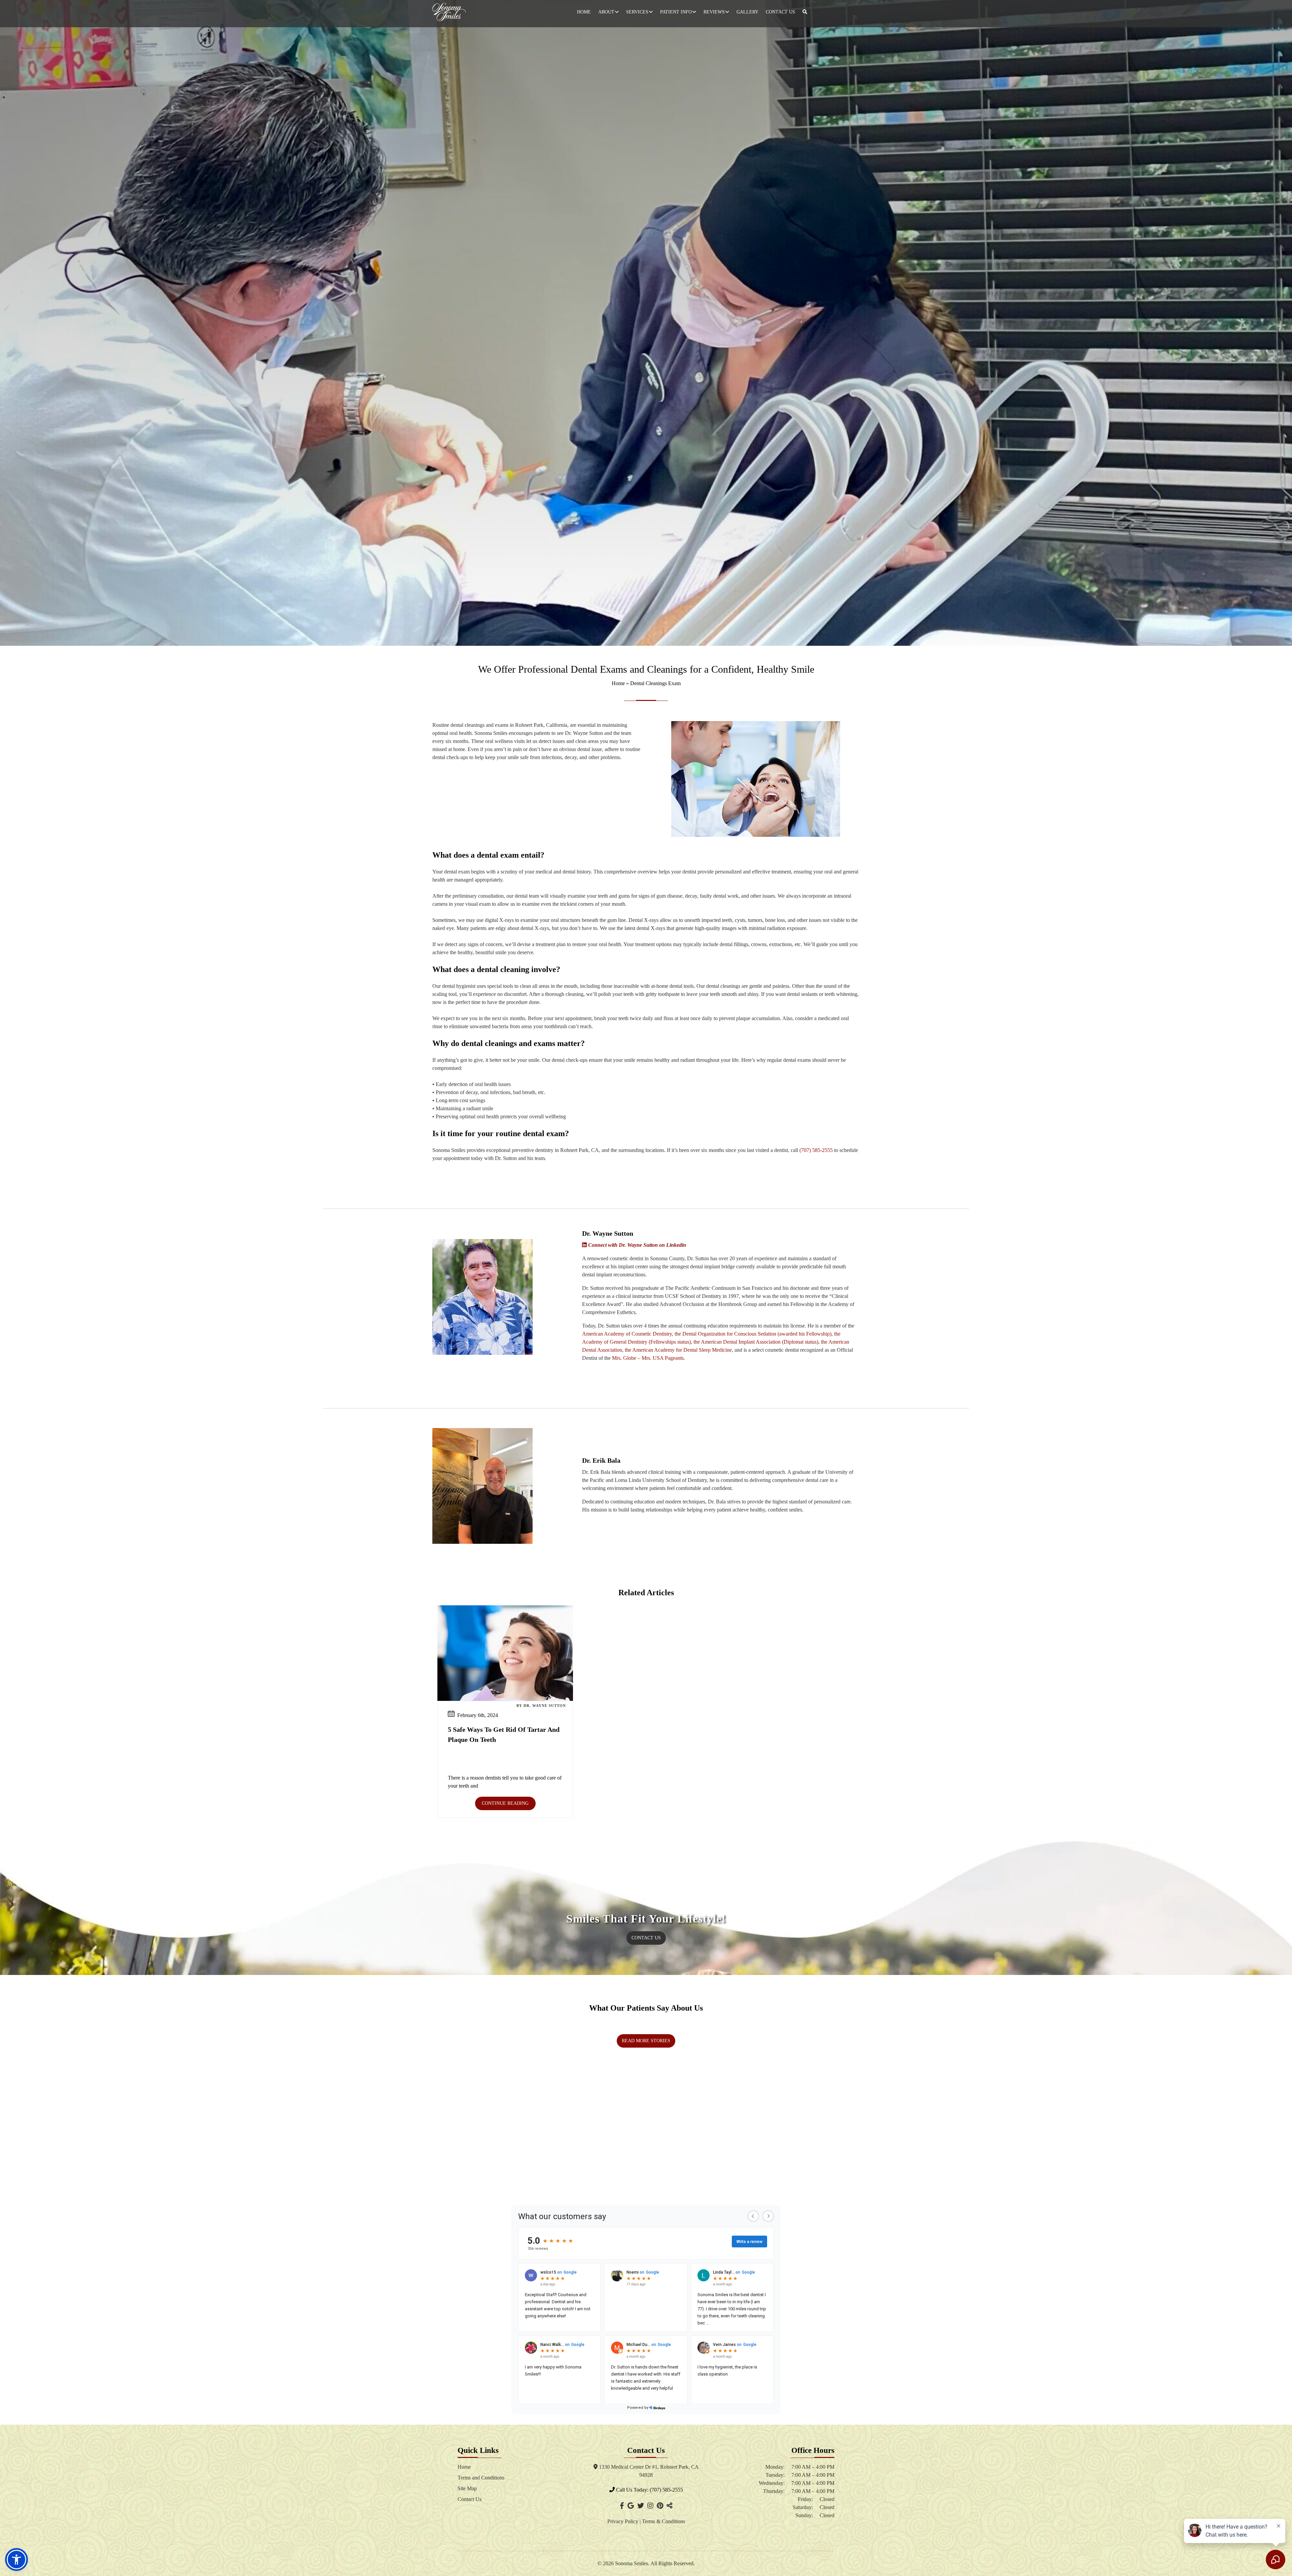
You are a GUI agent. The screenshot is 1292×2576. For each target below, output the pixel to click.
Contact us (646, 1938)
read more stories (646, 2041)
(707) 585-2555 (816, 1150)
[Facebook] (622, 2506)
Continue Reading (505, 1803)
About (606, 12)
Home (584, 12)
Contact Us (780, 12)
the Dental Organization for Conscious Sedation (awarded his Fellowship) (753, 1334)
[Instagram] (650, 2506)
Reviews (714, 12)
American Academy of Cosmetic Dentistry (627, 1334)
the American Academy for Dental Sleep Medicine (678, 1350)
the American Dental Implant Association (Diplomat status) (756, 1342)
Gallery (747, 12)
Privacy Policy (623, 2521)
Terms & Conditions (663, 2521)
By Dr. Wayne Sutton (541, 1706)
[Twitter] (641, 2506)
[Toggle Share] (670, 2506)
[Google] (631, 2506)
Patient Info (676, 12)
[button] (16, 2560)
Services (637, 12)
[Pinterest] (660, 2506)
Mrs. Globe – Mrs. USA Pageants (648, 1358)
